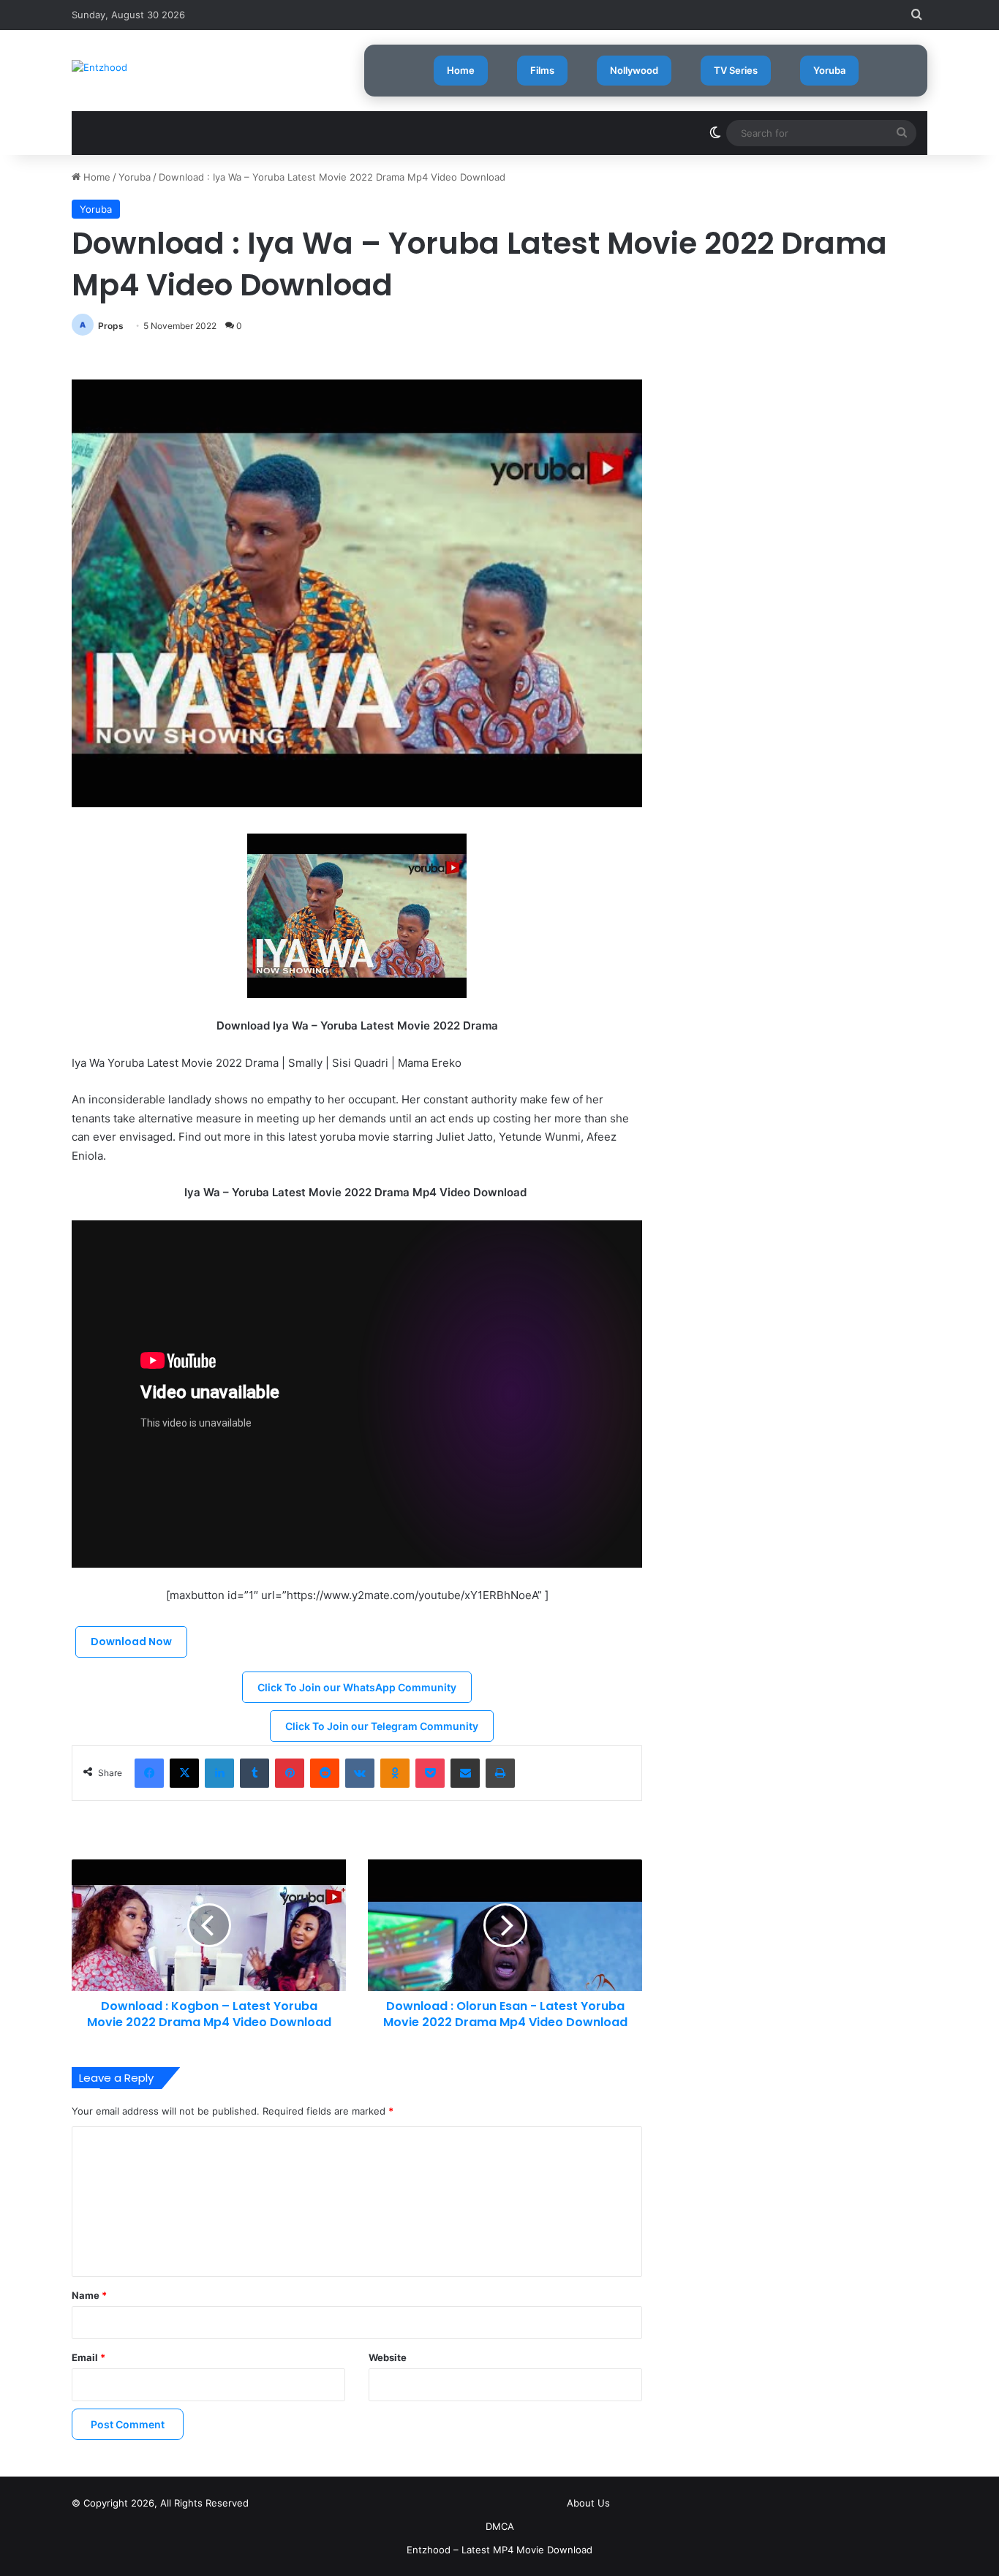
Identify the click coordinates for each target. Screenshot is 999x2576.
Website (388, 2357)
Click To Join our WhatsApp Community (357, 1687)
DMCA (500, 2526)
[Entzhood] (99, 67)
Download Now (131, 1642)
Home (461, 70)
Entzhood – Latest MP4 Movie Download (499, 2550)
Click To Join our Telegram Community (382, 1726)
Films (542, 70)
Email (88, 2357)
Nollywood (634, 70)
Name (89, 2295)
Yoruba (829, 70)
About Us (588, 2503)
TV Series (736, 70)
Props (111, 326)
